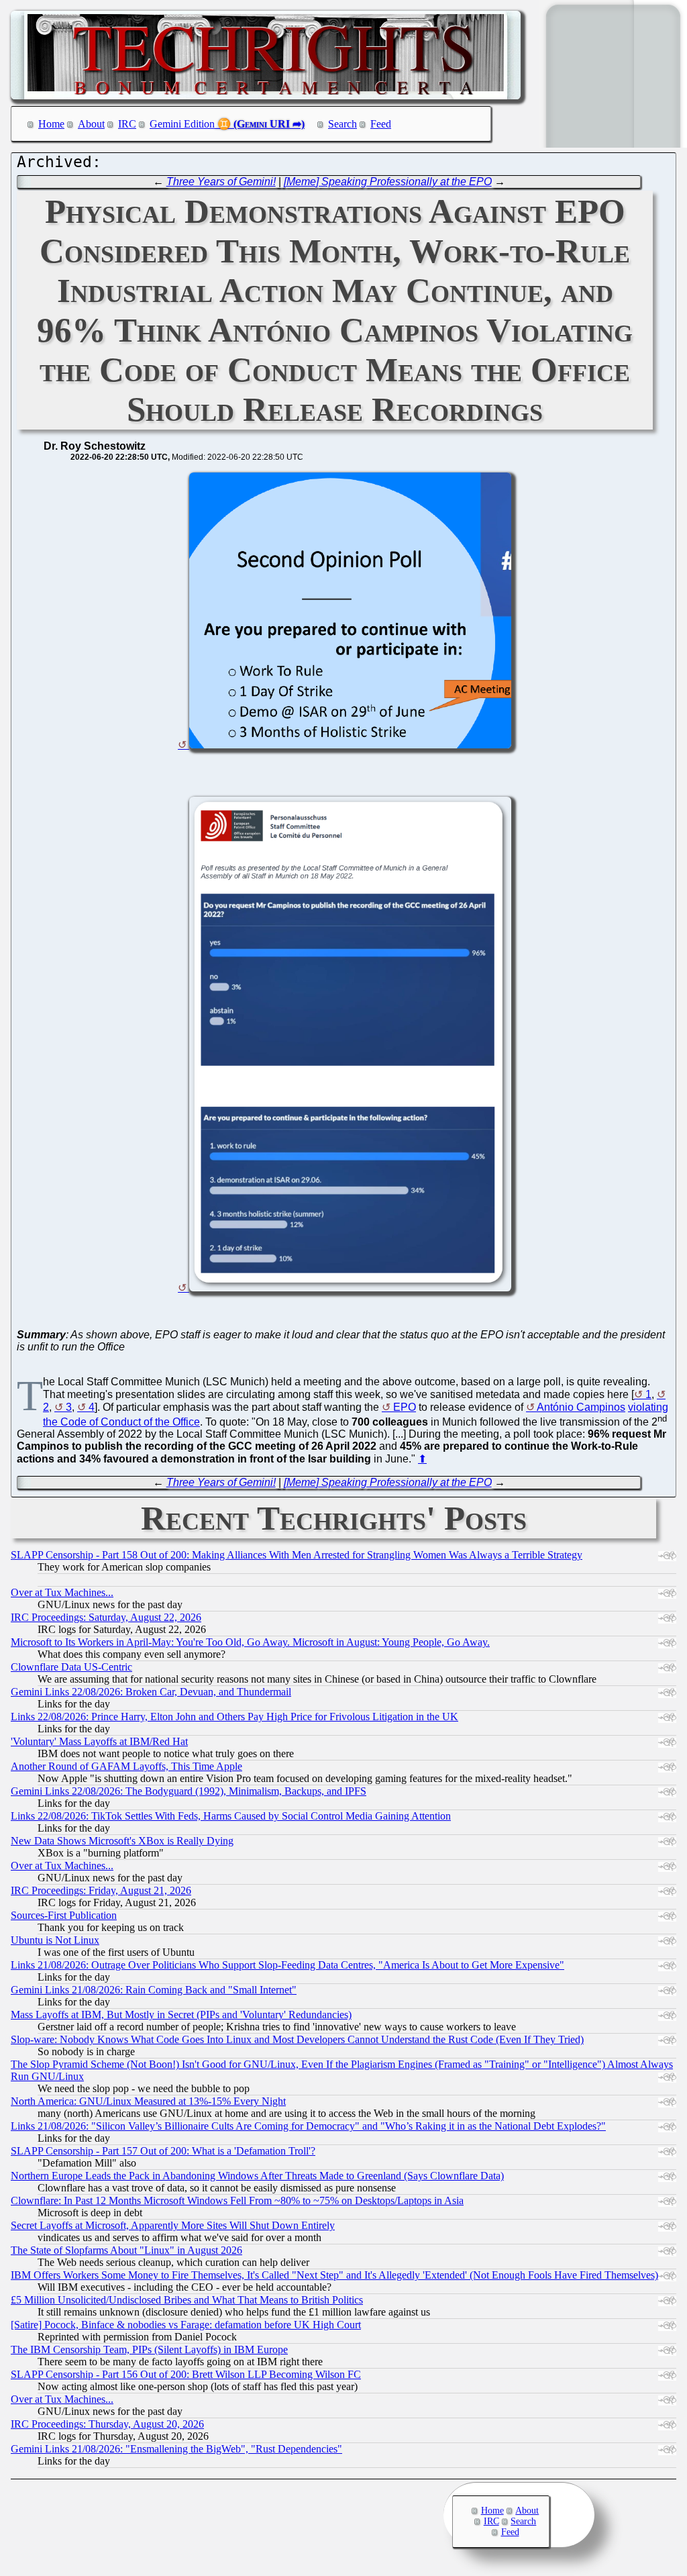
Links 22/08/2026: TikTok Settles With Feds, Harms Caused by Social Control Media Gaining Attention (231, 1816)
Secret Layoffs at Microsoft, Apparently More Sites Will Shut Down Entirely (173, 2225)
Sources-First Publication (64, 1915)
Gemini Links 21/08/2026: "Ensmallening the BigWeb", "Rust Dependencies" (176, 2449)
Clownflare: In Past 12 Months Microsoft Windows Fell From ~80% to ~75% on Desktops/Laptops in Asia (237, 2200)
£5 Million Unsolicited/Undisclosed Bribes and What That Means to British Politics (187, 2300)
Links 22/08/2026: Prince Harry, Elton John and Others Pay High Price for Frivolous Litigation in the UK (234, 1717)
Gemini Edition (182, 124)
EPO (405, 1407)
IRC (127, 124)
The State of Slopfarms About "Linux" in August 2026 (126, 2250)
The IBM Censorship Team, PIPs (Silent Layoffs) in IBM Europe (149, 2349)
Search (342, 124)
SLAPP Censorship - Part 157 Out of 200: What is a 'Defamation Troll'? (163, 2151)
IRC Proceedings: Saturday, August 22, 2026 (106, 1617)
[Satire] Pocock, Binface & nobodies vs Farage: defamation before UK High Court (186, 2325)
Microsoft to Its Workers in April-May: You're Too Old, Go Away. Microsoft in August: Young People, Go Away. (250, 1642)
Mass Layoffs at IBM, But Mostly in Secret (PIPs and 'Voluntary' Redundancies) (181, 2015)
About (91, 124)
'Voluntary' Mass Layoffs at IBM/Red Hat (99, 1741)
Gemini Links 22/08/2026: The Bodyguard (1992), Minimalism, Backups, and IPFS (189, 1791)
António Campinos (581, 1407)
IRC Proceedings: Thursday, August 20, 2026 (107, 2424)
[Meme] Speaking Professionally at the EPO (388, 182)
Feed (381, 124)
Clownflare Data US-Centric (71, 1667)
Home (51, 124)
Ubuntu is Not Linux (55, 1940)
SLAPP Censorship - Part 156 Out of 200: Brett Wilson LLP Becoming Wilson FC (186, 2374)
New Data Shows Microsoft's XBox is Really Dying (122, 1841)
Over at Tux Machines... (62, 1592)
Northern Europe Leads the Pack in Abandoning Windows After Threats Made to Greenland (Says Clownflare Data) (257, 2176)
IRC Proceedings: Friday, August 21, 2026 (101, 1890)
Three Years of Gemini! (221, 182)
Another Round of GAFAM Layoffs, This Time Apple (126, 1766)
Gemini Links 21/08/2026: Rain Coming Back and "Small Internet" (154, 1990)
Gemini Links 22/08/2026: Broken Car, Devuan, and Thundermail (151, 1692)
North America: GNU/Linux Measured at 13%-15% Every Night (148, 2101)
